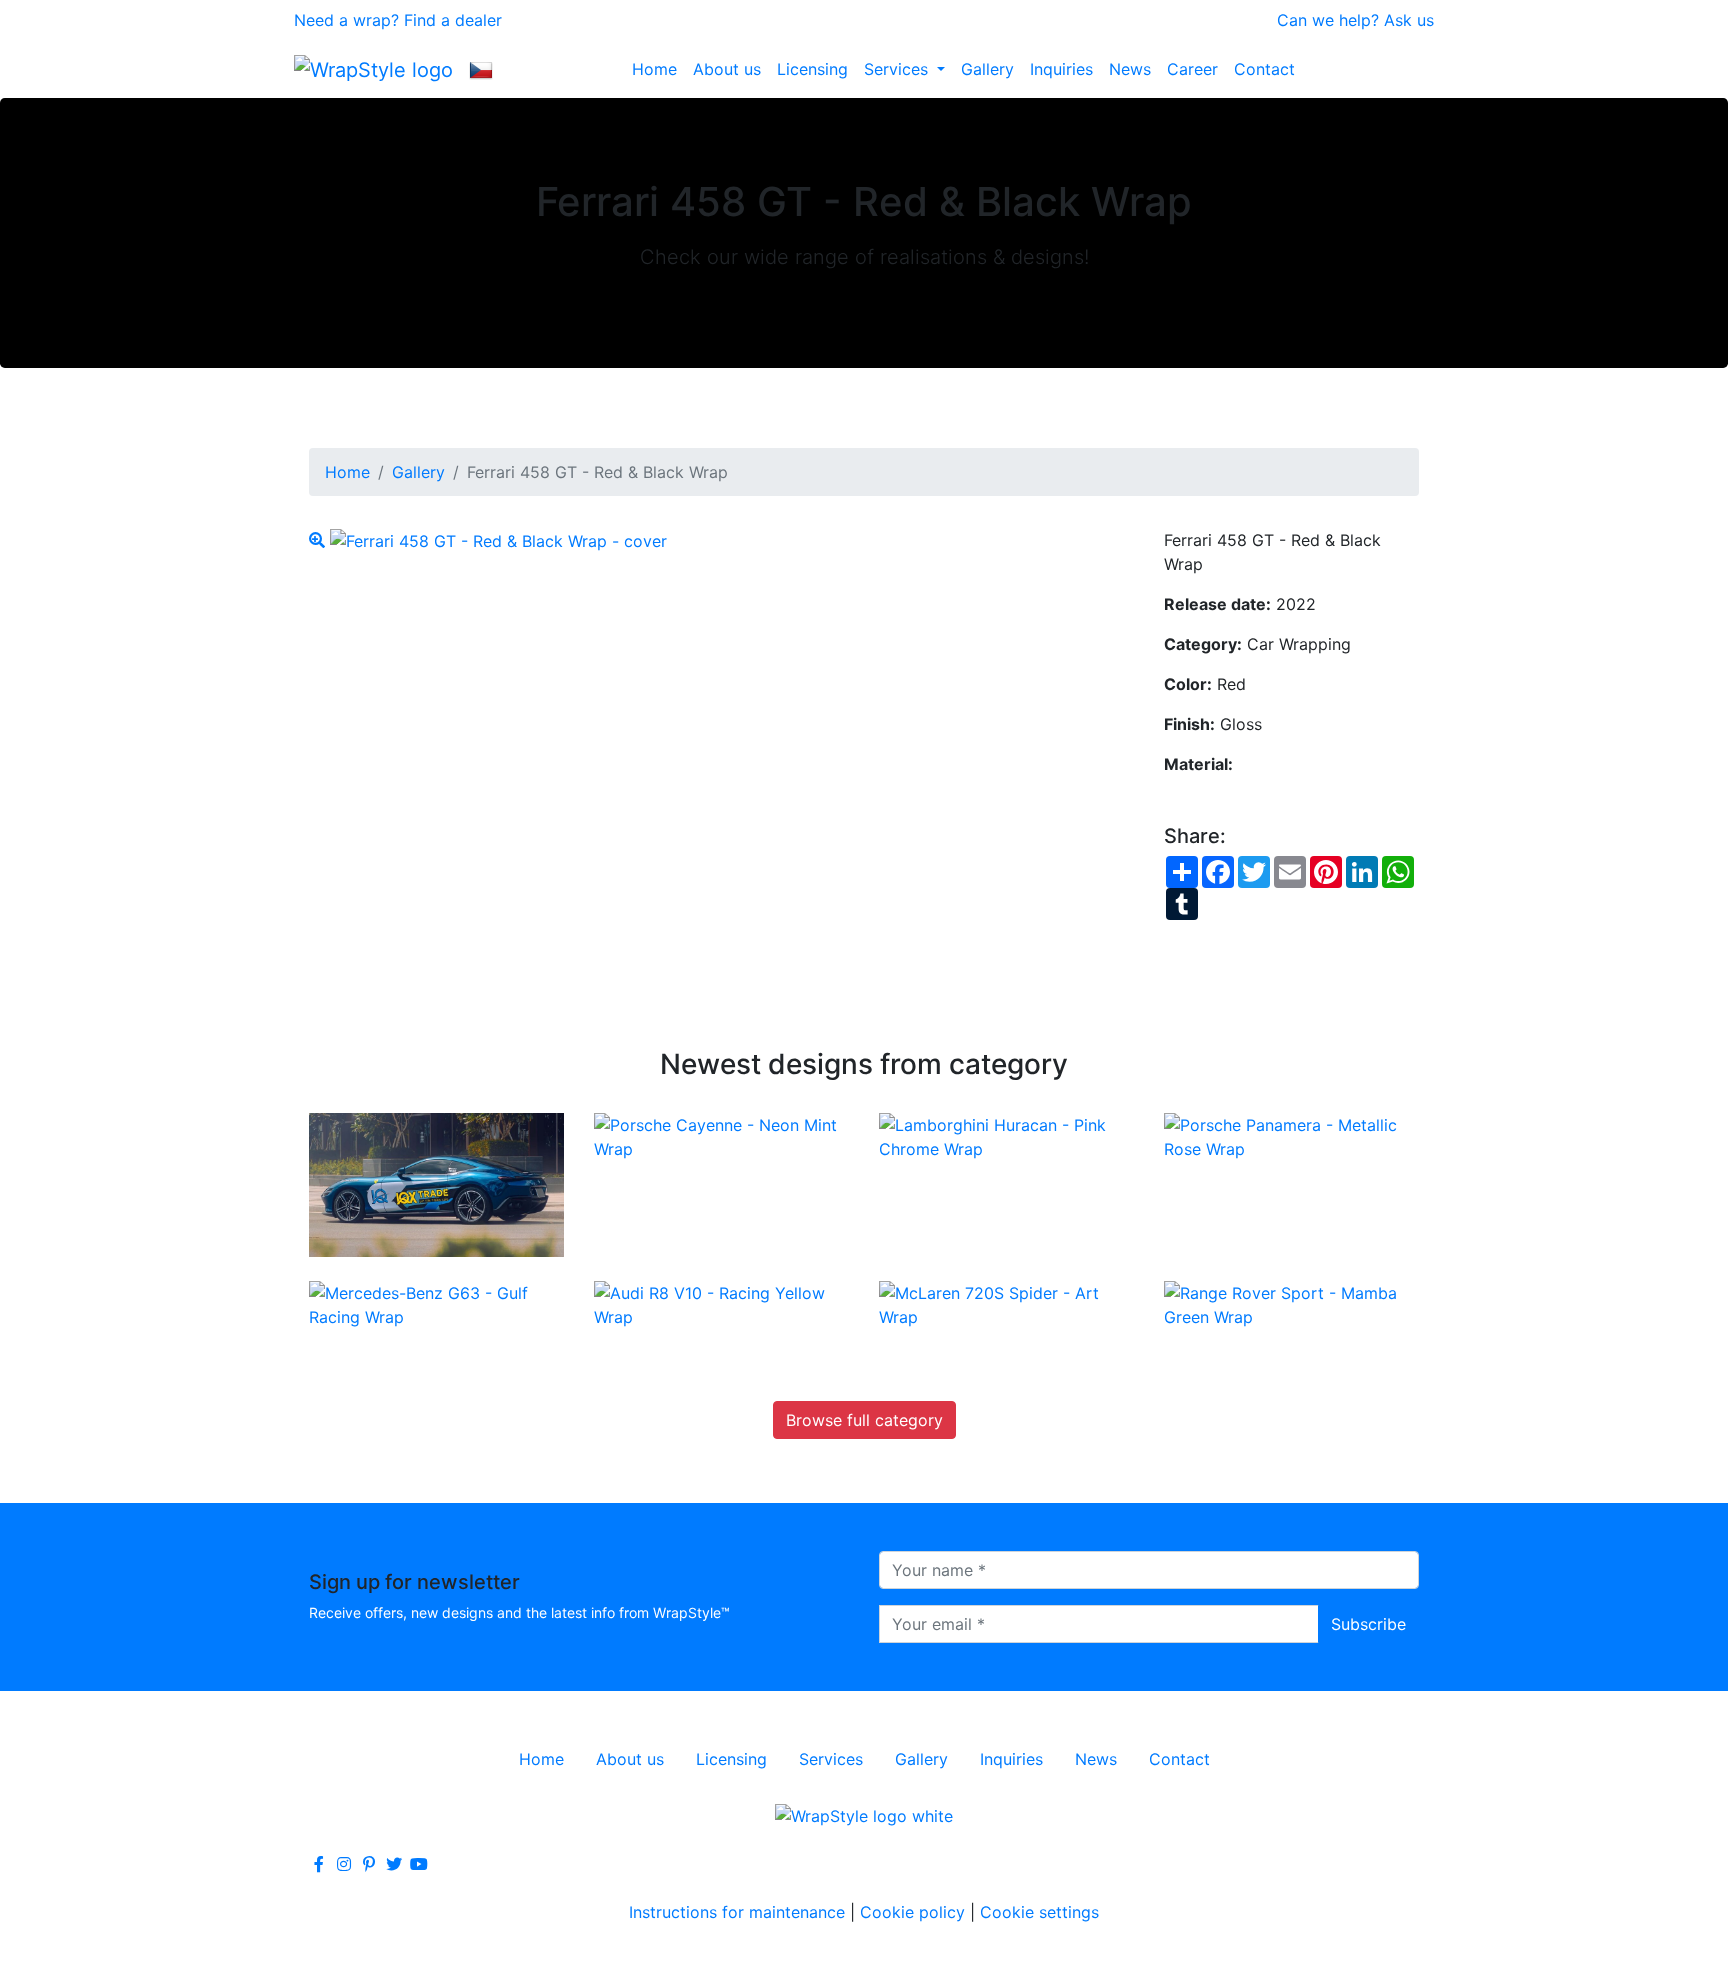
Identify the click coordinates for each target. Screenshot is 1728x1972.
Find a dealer (453, 20)
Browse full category (864, 1420)
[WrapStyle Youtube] (419, 1864)
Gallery (987, 69)
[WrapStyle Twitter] (394, 1864)
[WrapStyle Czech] (481, 69)
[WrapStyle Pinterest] (369, 1864)
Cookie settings (1039, 1912)
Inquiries (1061, 69)
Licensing (812, 69)
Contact (1264, 69)
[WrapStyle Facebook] (319, 1864)
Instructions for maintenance (737, 1912)
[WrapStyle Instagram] (344, 1864)
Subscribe (1368, 1624)
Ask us (1409, 20)
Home (654, 69)
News (1130, 69)
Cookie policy (912, 1912)
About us (727, 69)
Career (1192, 69)
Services (898, 69)
